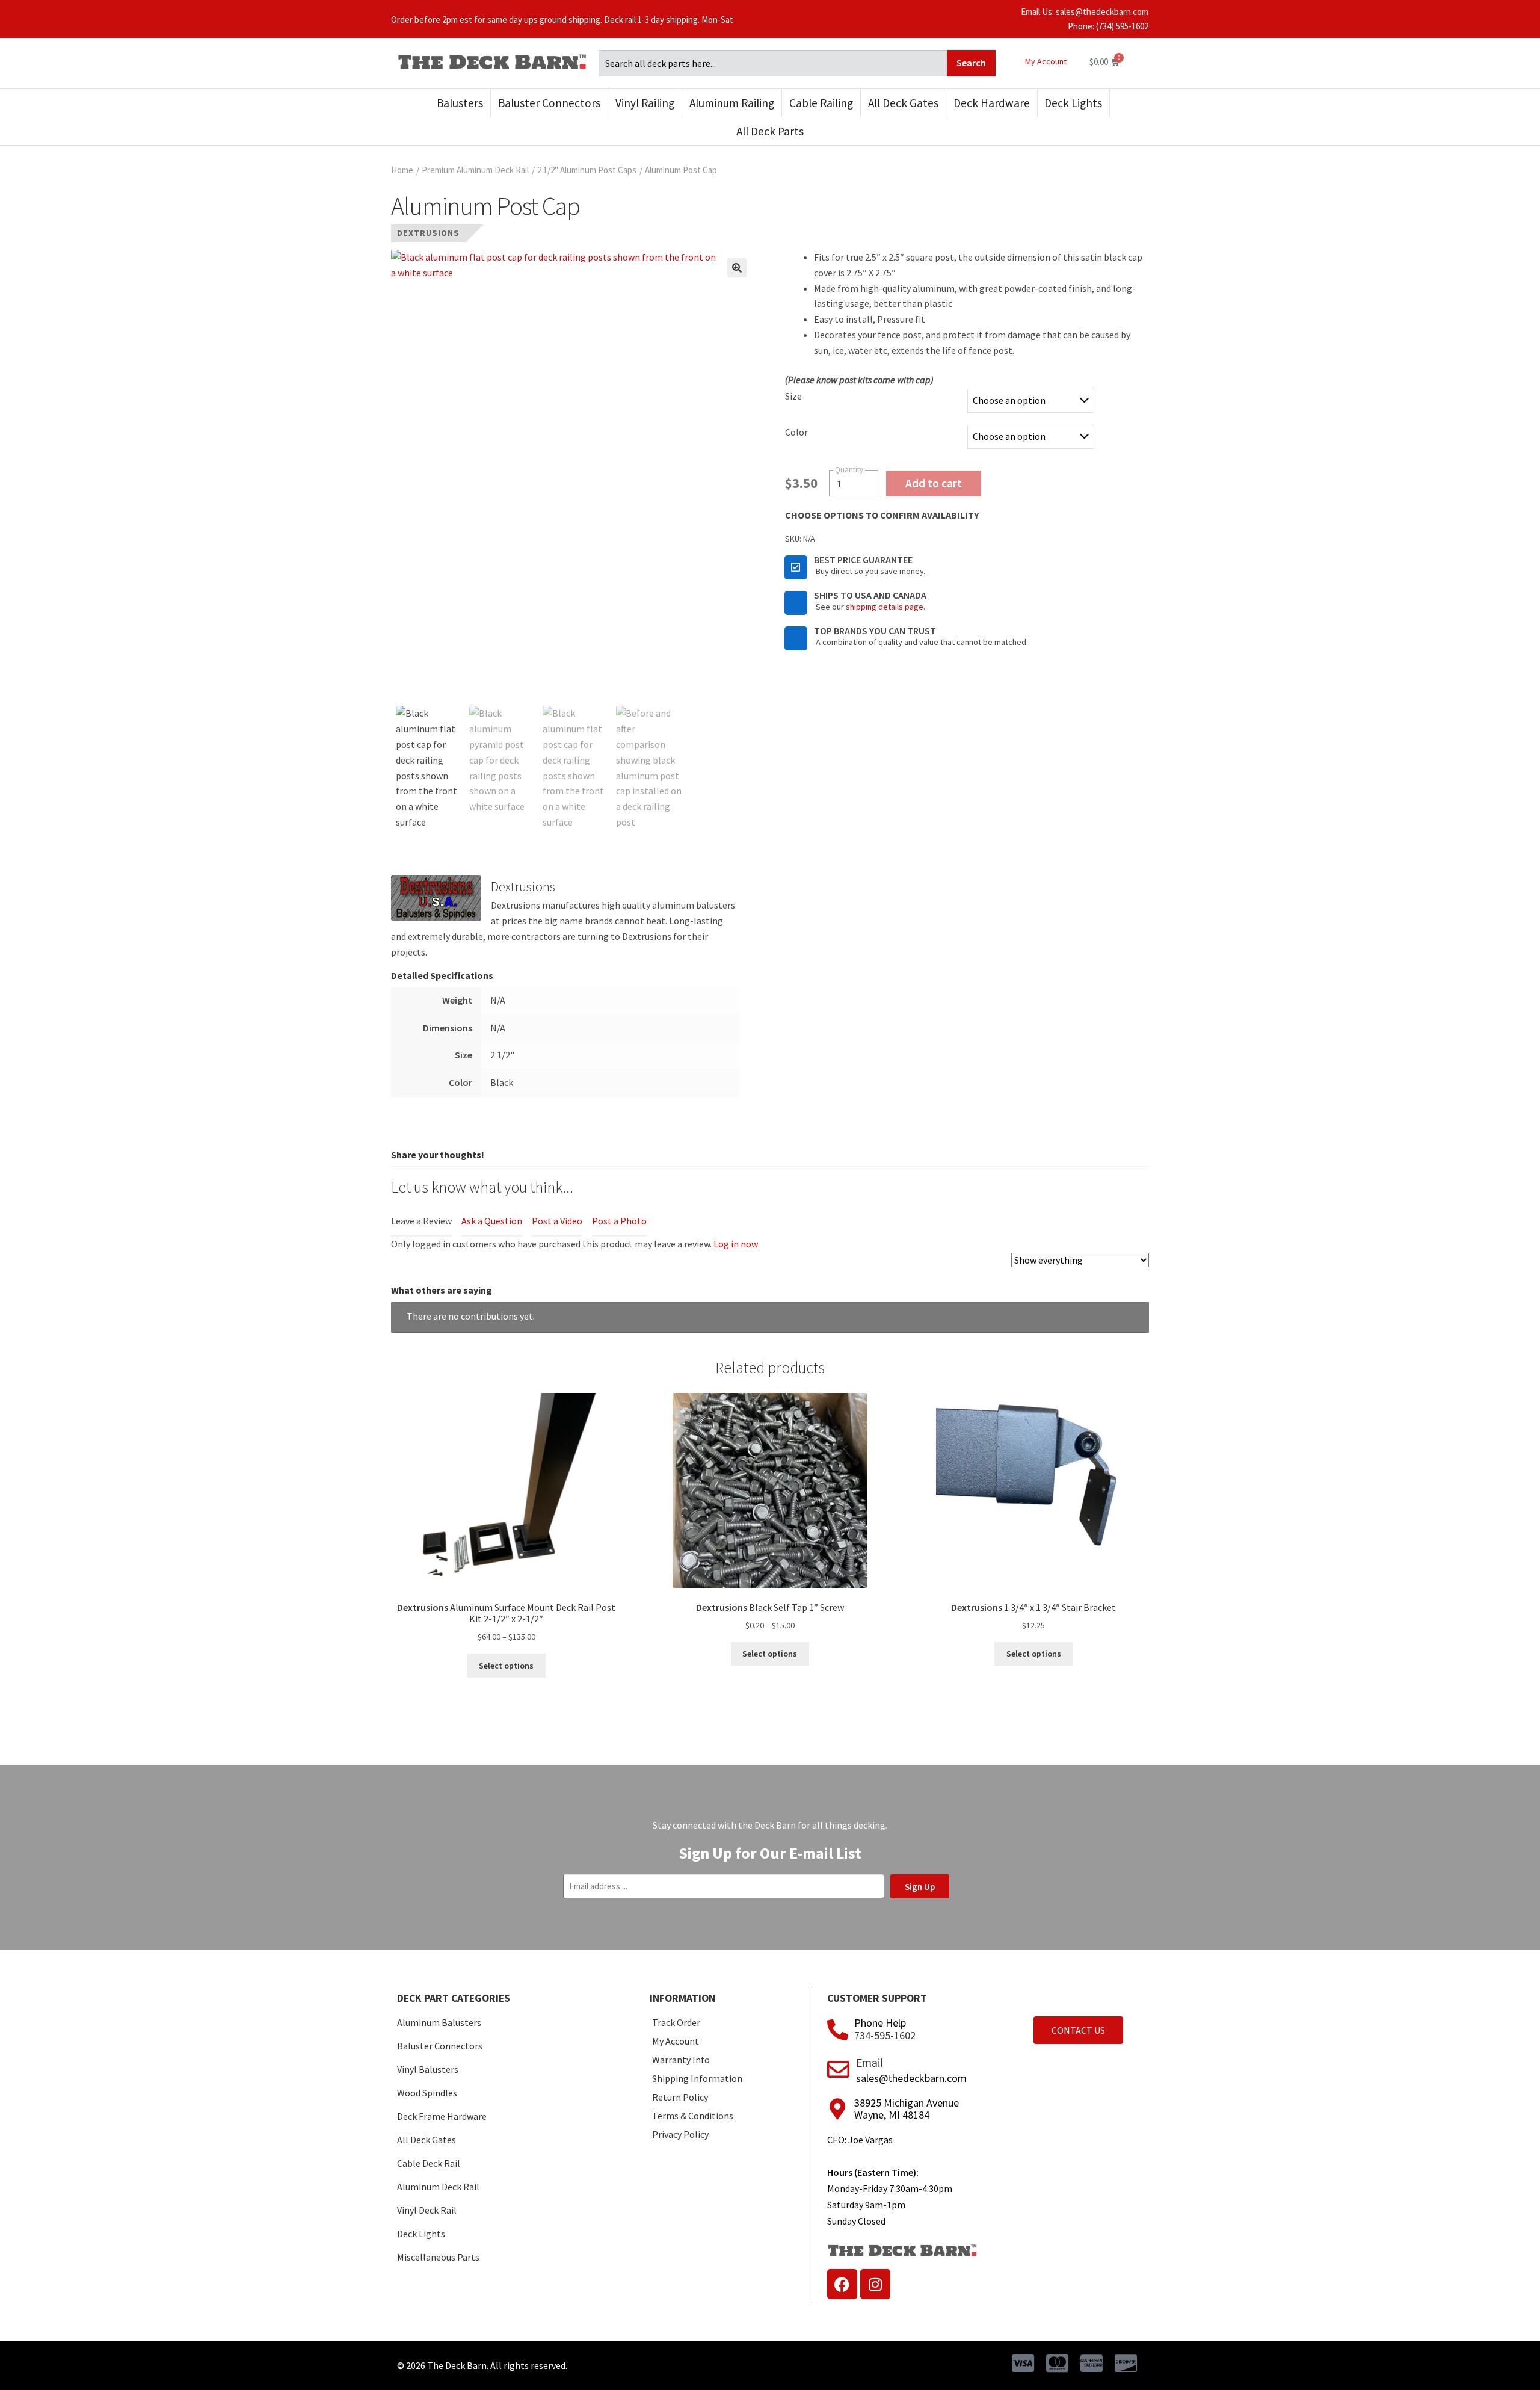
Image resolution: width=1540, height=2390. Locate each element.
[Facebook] (842, 2284)
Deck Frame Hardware (442, 2116)
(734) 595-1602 (1122, 26)
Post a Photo (619, 1221)
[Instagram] (875, 2284)
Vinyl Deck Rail (427, 2210)
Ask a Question (492, 1221)
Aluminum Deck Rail (438, 2187)
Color (796, 432)
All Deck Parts (770, 131)
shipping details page (885, 607)
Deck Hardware (992, 103)
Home (402, 170)
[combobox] (773, 63)
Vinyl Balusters (428, 2069)
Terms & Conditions (693, 2116)
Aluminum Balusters (439, 2022)
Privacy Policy (680, 2134)
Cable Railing (821, 103)
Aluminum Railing (732, 103)
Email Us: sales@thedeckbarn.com (1085, 12)
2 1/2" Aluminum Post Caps (587, 170)
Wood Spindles (427, 2093)
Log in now (736, 1244)
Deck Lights (1073, 103)
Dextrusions (428, 233)
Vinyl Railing (645, 103)
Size (793, 396)
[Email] (838, 2070)
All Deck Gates (903, 103)
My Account (1046, 61)
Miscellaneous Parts (438, 2257)
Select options (506, 1666)
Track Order (676, 2022)
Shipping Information (697, 2078)
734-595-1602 (885, 2035)
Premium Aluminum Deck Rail (475, 170)
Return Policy (680, 2097)
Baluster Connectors (549, 103)
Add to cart (934, 483)
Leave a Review (421, 1221)
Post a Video (557, 1221)
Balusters (460, 103)
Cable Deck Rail (429, 2163)
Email (869, 2063)
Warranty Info (681, 2060)
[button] (737, 268)
